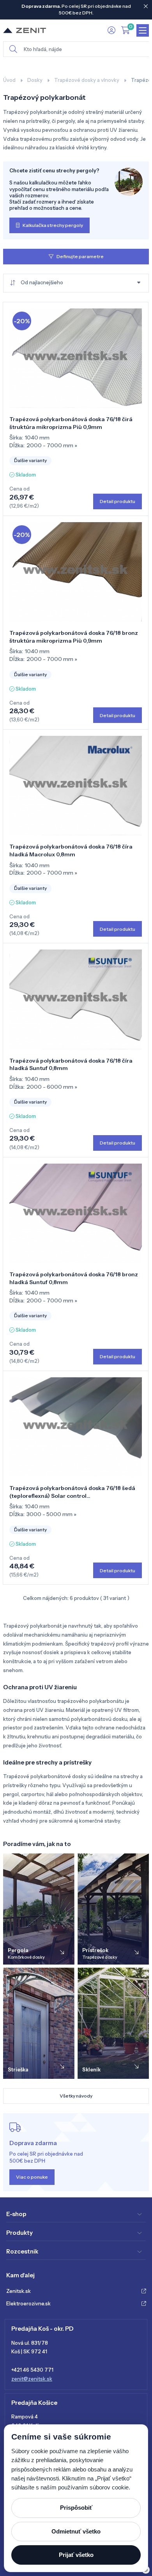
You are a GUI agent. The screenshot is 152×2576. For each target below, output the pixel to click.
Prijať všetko (76, 2555)
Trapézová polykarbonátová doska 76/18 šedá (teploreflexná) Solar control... (72, 1492)
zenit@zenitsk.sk (32, 2379)
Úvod (9, 80)
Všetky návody (76, 2096)
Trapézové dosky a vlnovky (87, 80)
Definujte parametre (80, 256)
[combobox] (76, 283)
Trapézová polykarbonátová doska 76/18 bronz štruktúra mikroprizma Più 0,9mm (74, 637)
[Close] (146, 6)
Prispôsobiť (76, 2508)
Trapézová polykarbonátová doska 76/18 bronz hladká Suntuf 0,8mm (74, 1278)
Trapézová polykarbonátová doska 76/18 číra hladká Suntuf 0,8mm (71, 1065)
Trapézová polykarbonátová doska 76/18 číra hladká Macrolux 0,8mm (71, 850)
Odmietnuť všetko (76, 2531)
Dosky (35, 80)
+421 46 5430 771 (32, 2370)
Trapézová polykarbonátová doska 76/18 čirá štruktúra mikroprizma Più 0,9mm (71, 423)
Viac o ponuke (32, 2177)
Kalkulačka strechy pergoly (53, 225)
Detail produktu (118, 501)
